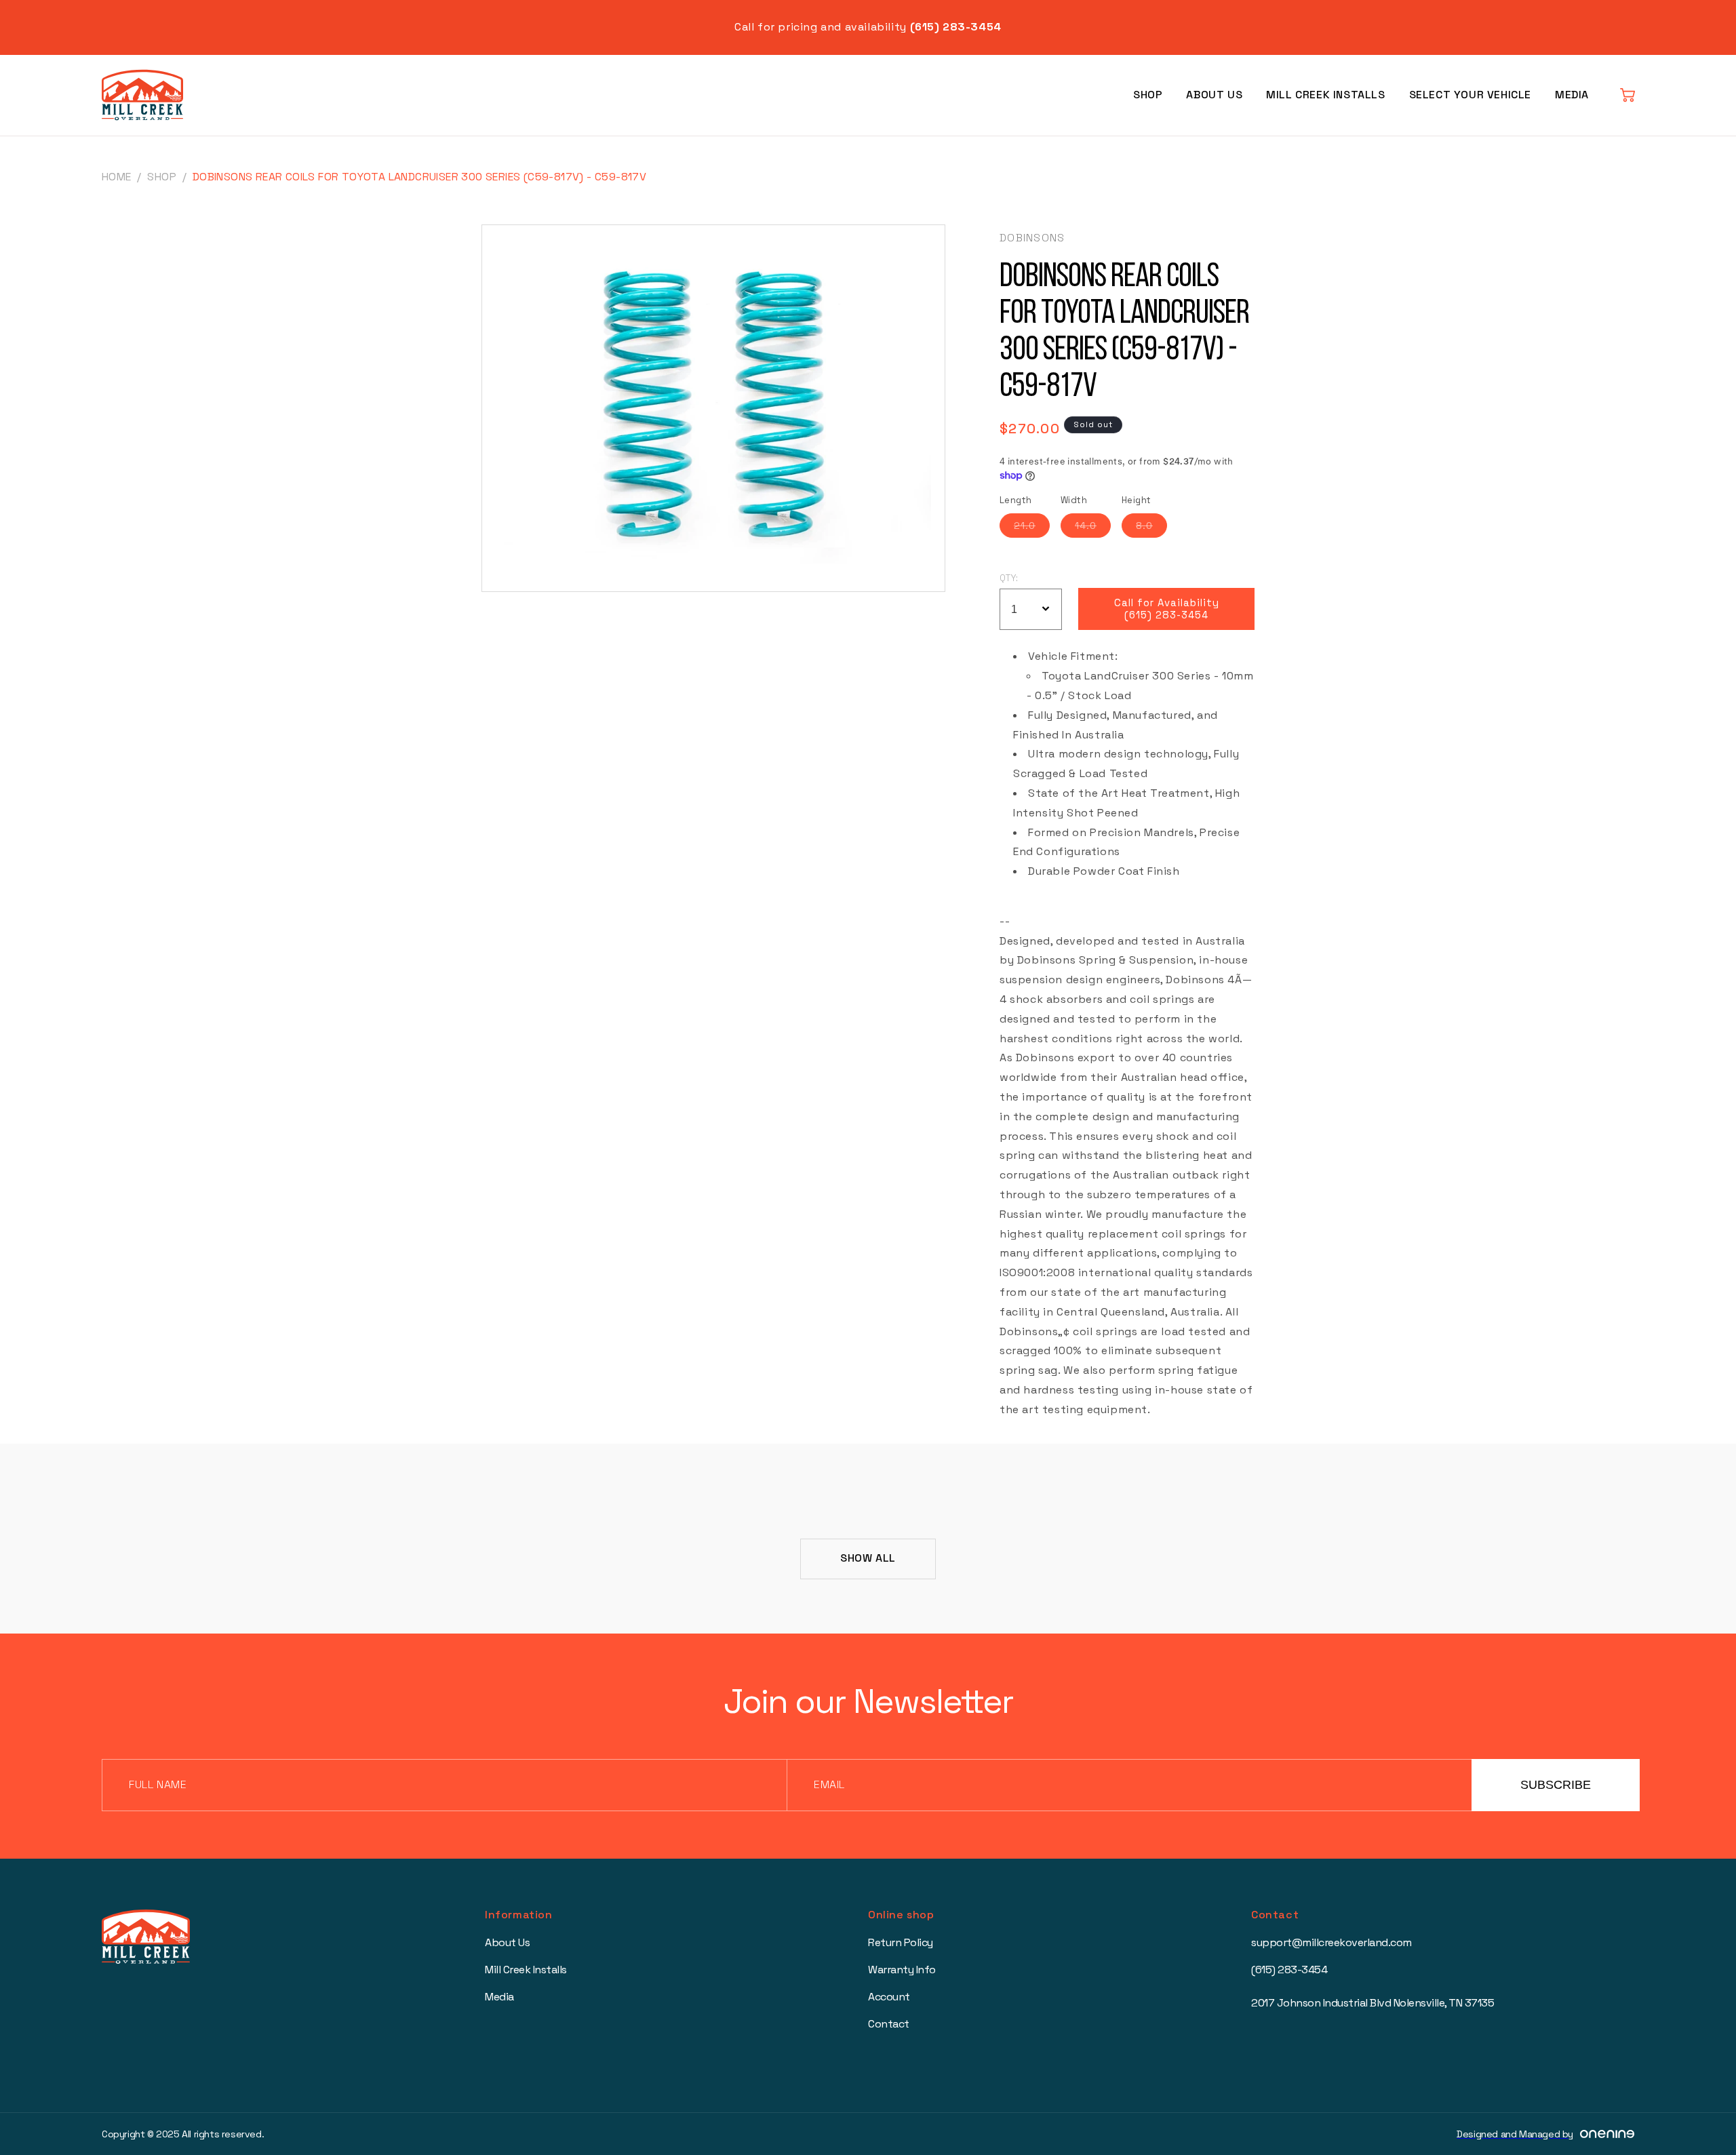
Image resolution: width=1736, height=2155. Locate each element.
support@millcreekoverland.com (1331, 1942)
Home (117, 177)
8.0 (1151, 528)
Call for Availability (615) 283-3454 (1167, 609)
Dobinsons (1032, 238)
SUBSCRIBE (1556, 1785)
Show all (868, 1558)
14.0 (1093, 528)
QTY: (1009, 578)
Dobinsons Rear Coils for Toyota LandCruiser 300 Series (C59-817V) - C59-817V (419, 177)
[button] (1627, 95)
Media (1572, 95)
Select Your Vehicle (1470, 95)
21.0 (1032, 528)
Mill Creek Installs (1325, 95)
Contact (889, 2024)
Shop (1148, 95)
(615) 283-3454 (1289, 1970)
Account (889, 1997)
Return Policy (901, 1942)
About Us (1214, 95)
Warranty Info (902, 1970)
